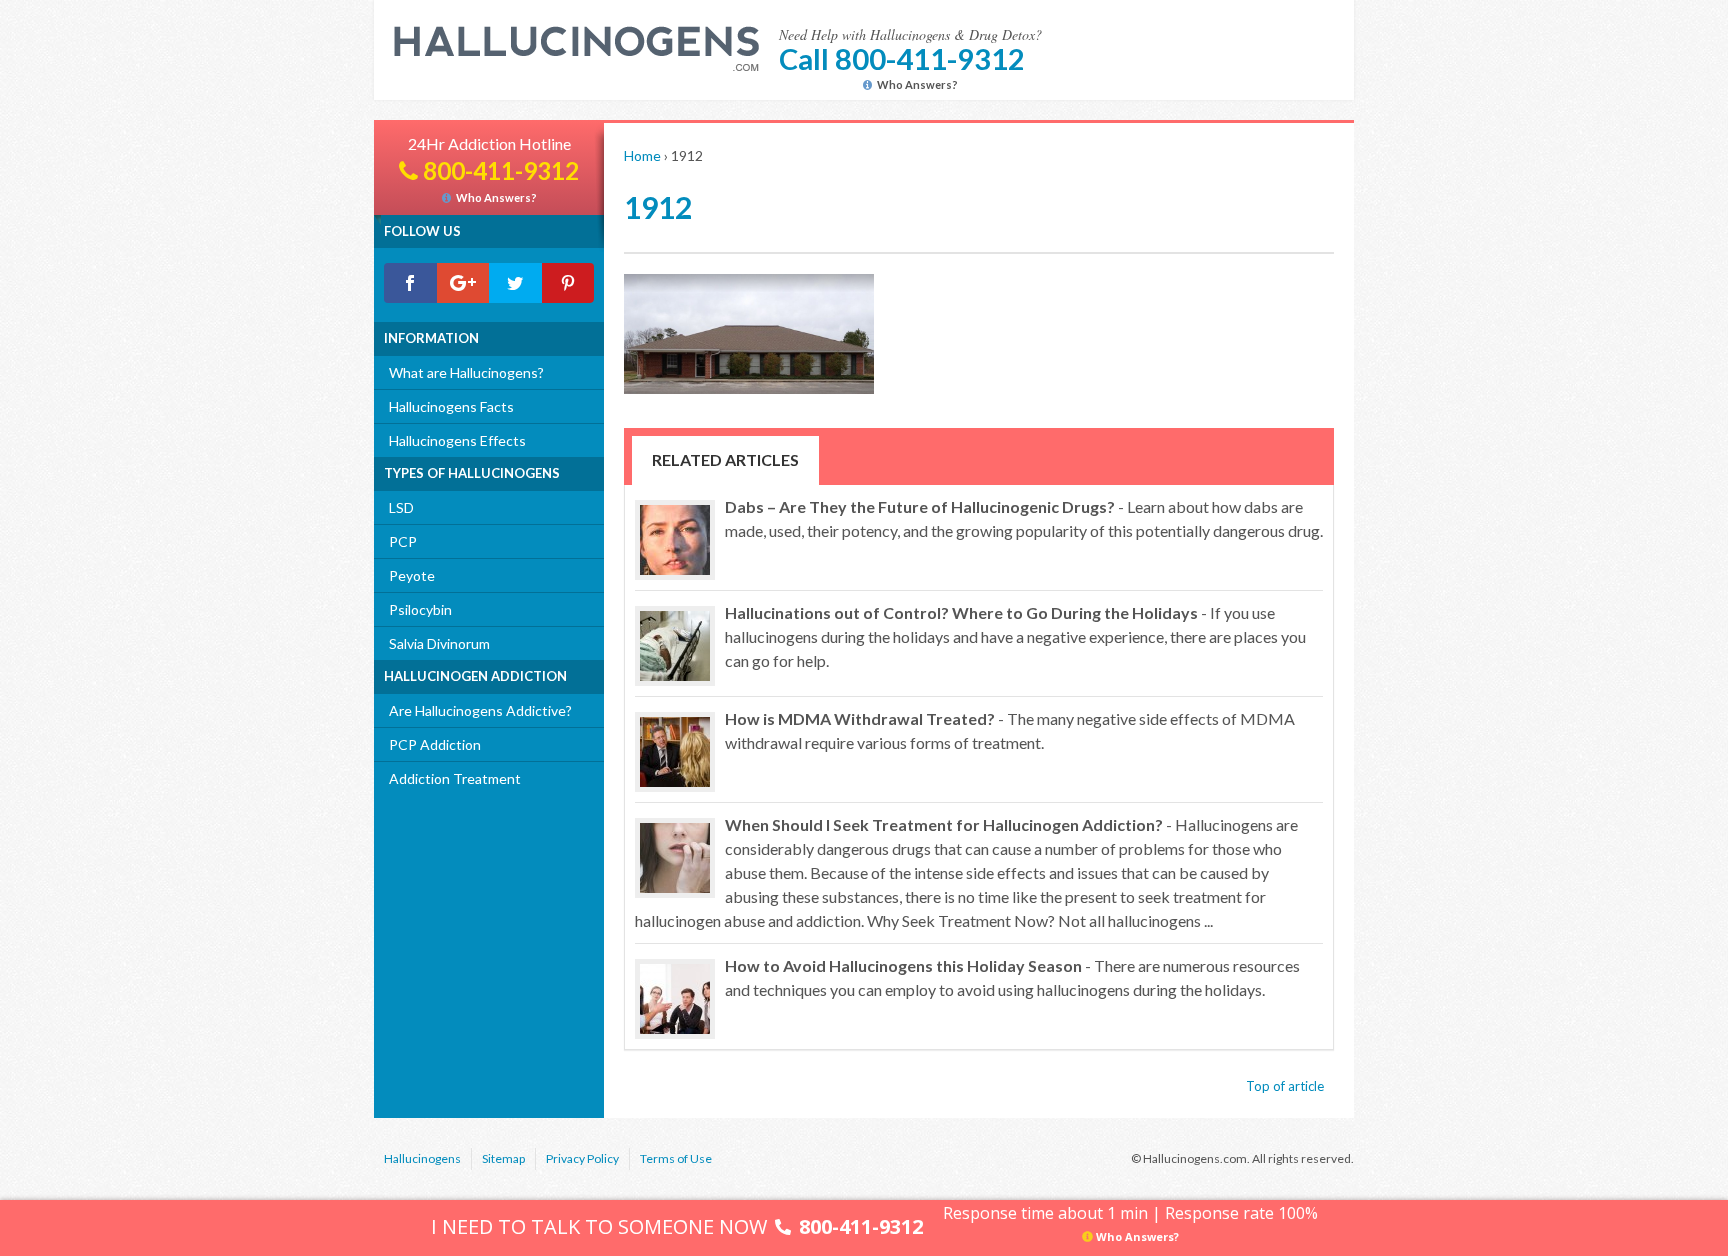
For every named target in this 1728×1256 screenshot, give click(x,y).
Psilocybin (420, 609)
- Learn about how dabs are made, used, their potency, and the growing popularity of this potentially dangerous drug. (1024, 518)
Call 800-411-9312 (902, 58)
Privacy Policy (582, 1158)
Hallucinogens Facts (451, 406)
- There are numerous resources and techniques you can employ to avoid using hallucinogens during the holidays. (1012, 977)
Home (642, 155)
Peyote (412, 575)
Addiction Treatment (455, 778)
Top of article (1285, 1086)
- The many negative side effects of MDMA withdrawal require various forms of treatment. (1010, 730)
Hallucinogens (422, 1158)
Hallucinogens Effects (457, 440)
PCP (403, 541)
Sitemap (503, 1158)
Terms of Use (676, 1158)
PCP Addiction (435, 744)
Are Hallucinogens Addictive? (480, 710)
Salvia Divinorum (439, 643)
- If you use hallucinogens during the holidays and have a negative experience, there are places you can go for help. (1015, 636)
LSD (401, 507)
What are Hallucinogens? (466, 372)
